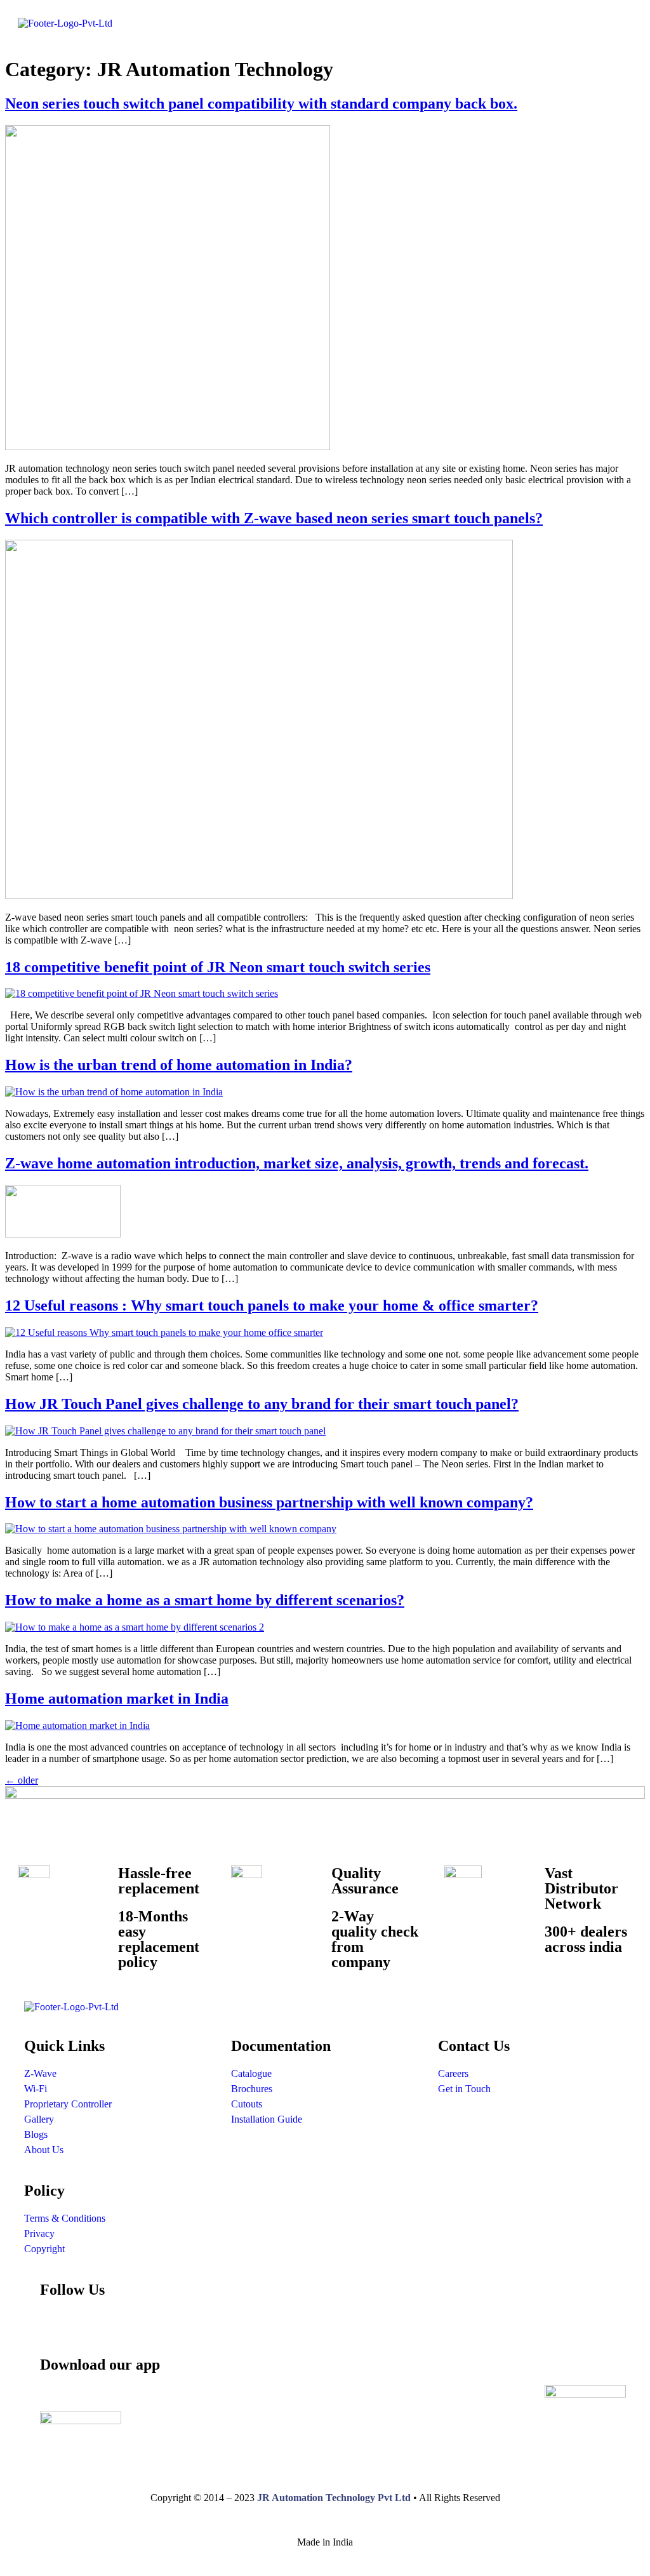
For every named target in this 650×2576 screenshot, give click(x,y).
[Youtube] (251, 2326)
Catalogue (251, 2073)
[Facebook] (154, 2326)
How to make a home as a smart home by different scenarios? (205, 1600)
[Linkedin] (446, 2326)
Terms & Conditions (65, 2218)
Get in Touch (464, 2089)
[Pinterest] (348, 2326)
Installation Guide (267, 2119)
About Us (44, 2150)
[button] (482, 25)
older (22, 1780)
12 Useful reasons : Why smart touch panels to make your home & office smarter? (272, 1305)
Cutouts (247, 2104)
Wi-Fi (36, 2089)
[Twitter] (544, 2326)
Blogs (36, 2134)
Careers (453, 2073)
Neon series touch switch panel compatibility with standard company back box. (261, 103)
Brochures (252, 2089)
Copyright (44, 2249)
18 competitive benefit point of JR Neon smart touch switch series (218, 967)
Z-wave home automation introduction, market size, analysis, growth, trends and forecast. (297, 1163)
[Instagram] (56, 2326)
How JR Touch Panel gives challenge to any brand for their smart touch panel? (262, 1404)
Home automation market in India (117, 1698)
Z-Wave (40, 2073)
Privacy (39, 2233)
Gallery (39, 2119)
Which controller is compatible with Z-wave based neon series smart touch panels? (274, 518)
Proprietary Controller (68, 2104)
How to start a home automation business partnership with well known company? (269, 1502)
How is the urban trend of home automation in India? (179, 1065)
